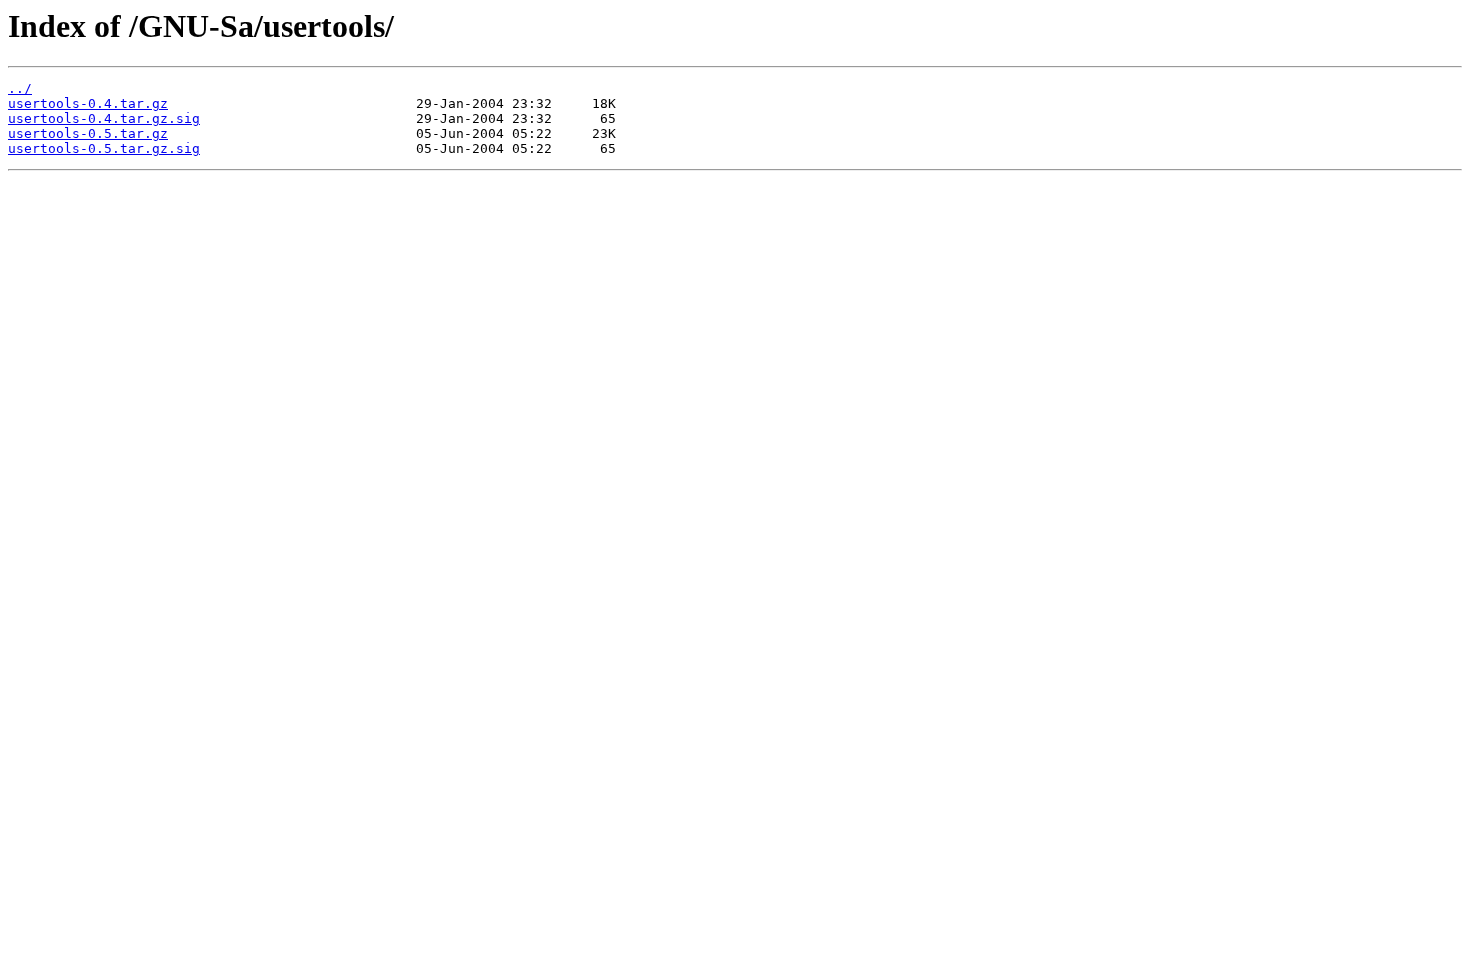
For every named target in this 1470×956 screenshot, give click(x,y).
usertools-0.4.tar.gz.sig (104, 118)
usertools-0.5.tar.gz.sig (104, 148)
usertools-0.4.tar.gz (88, 103)
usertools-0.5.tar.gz (88, 133)
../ (20, 88)
